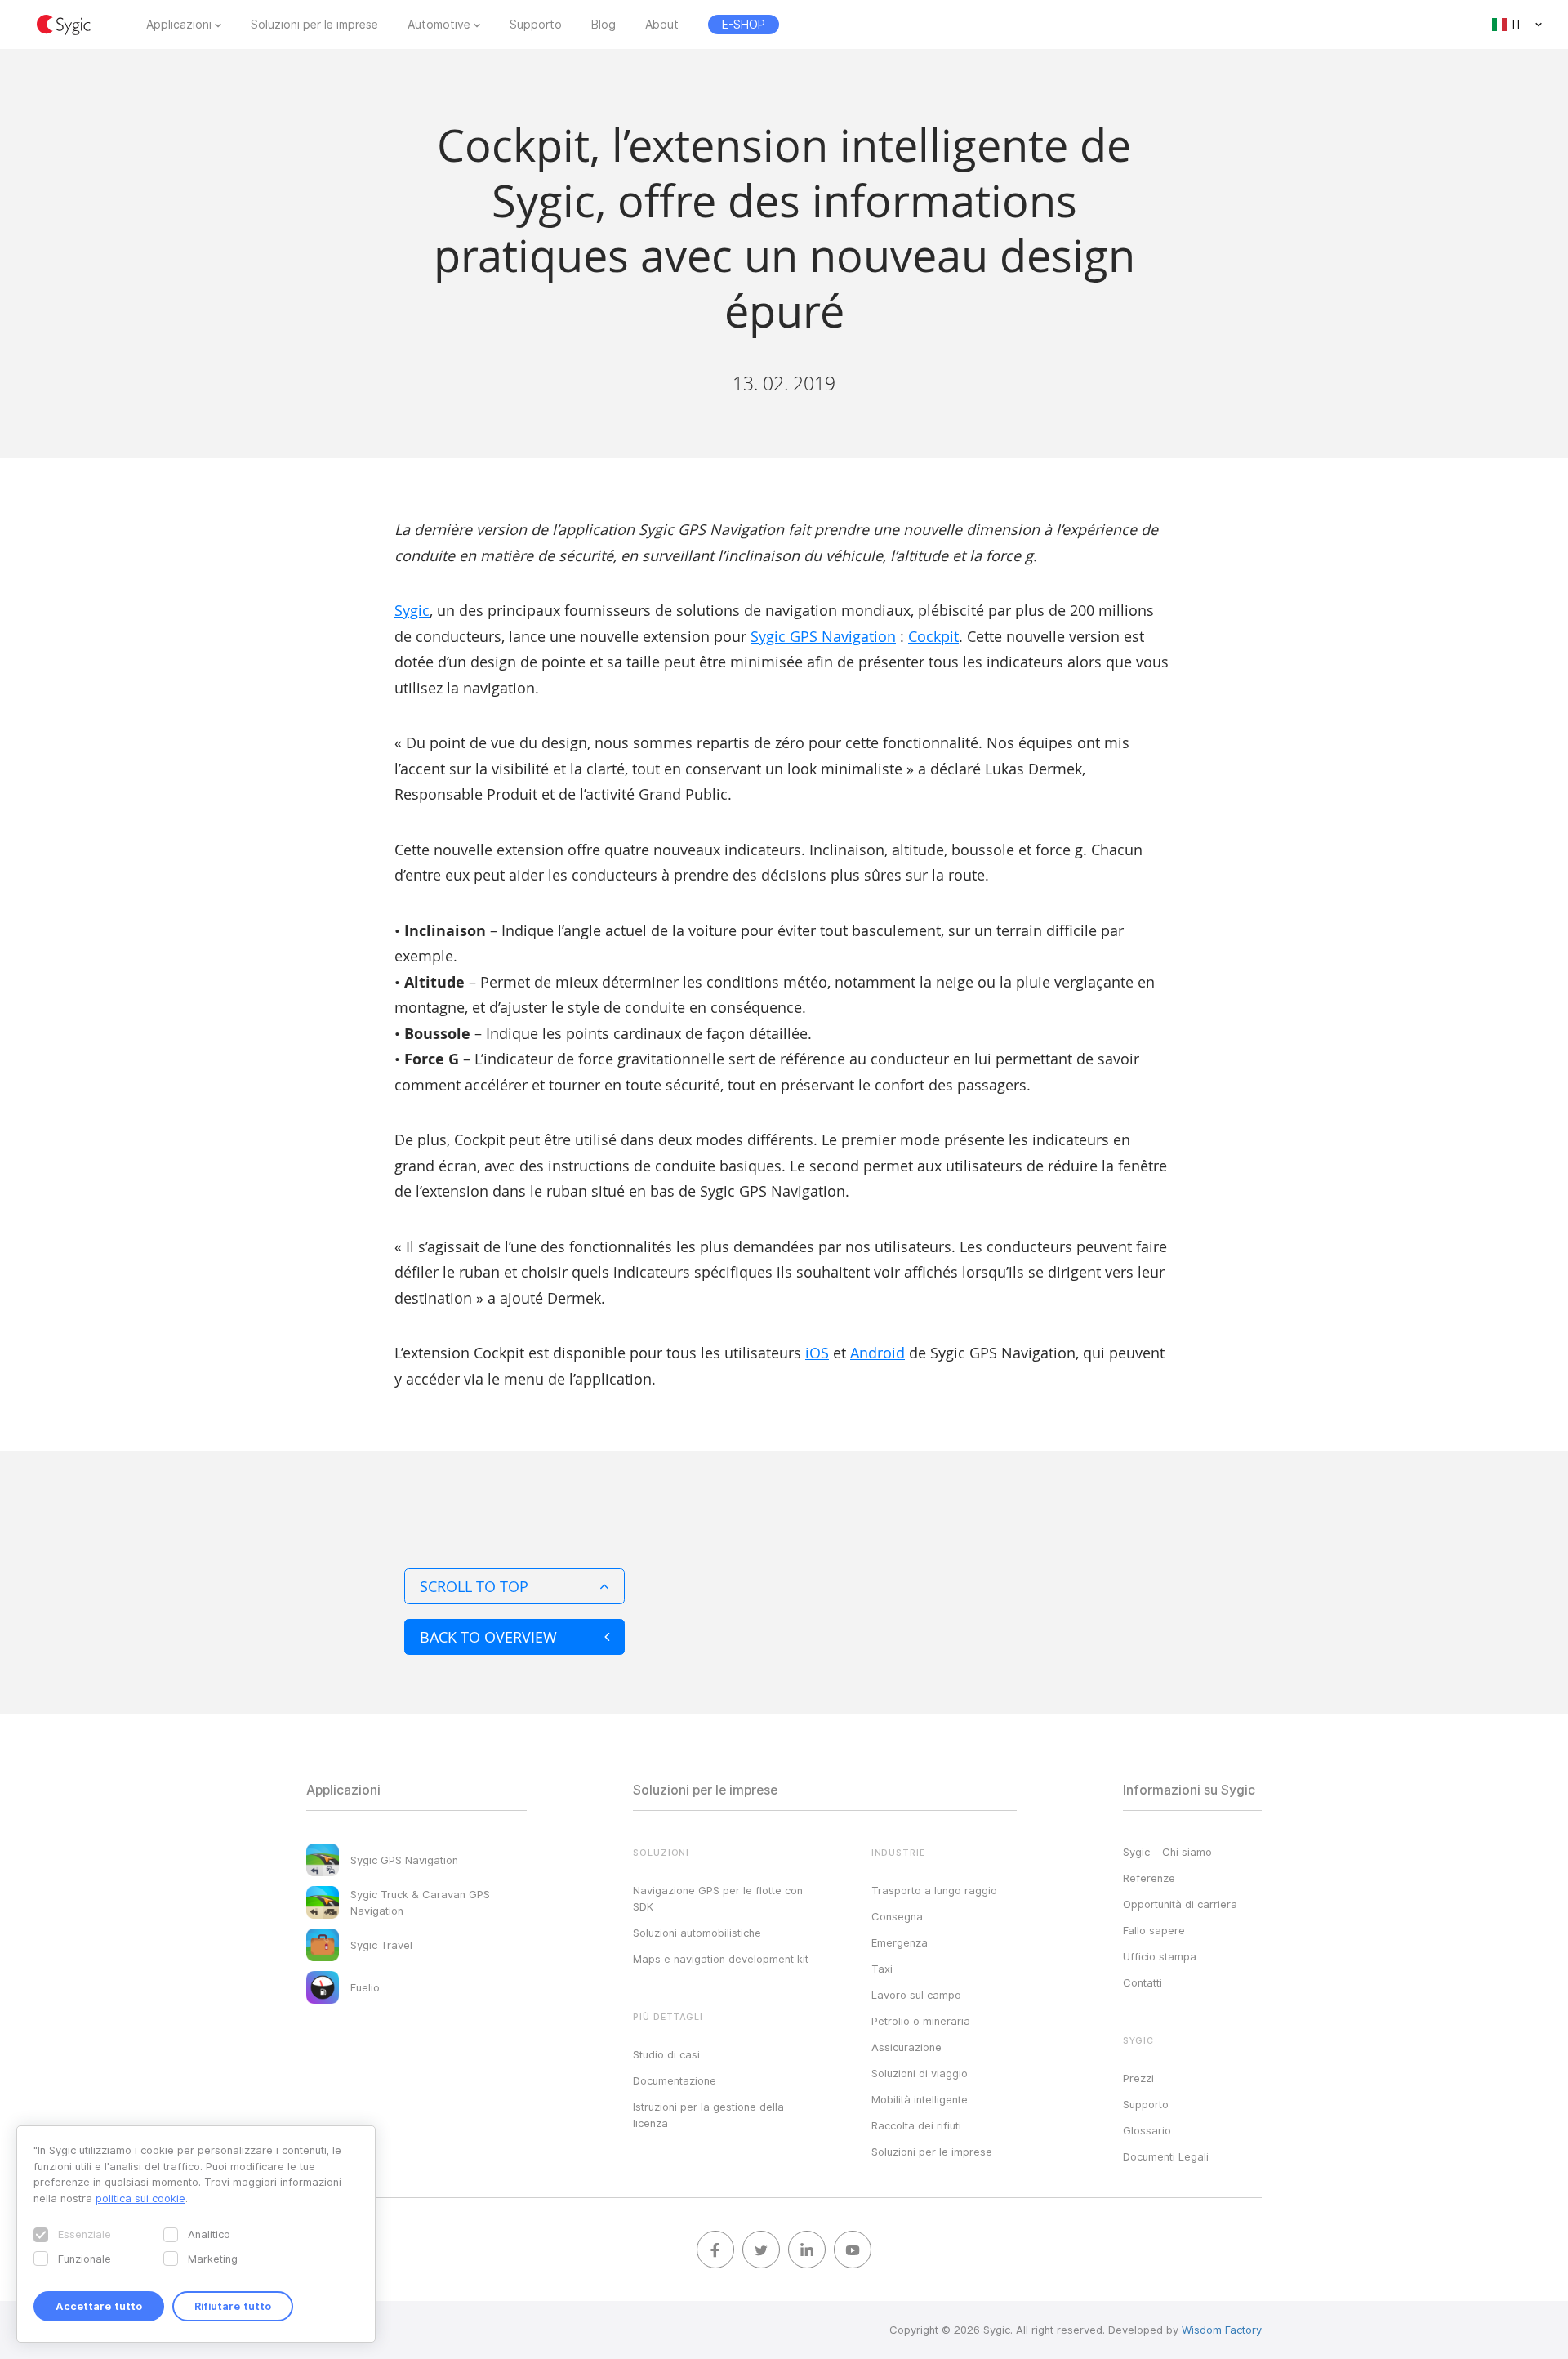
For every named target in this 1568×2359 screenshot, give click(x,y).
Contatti (1143, 1982)
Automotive (439, 25)
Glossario (1147, 2130)
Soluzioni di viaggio (920, 2073)
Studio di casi (666, 2054)
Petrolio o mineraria (921, 2021)
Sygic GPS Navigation (823, 636)
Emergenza (900, 1942)
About (662, 25)
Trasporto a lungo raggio (934, 1890)
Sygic (412, 610)
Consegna (897, 1916)
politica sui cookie (140, 2198)
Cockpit (933, 636)
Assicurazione (906, 2047)
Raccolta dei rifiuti (916, 2125)
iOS (817, 1353)
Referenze (1149, 1878)
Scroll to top (474, 1586)
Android (878, 1353)
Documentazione (675, 2080)
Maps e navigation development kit (721, 1959)
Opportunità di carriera (1180, 1904)
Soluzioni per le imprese (314, 25)
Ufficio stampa (1160, 1956)
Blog (604, 25)
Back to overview (488, 1637)
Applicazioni (179, 25)
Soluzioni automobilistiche (697, 1933)
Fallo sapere (1154, 1930)
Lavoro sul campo (916, 1995)
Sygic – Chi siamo (1167, 1852)
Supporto (536, 25)
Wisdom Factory (1222, 2330)
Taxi (882, 1969)
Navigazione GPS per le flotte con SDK (718, 1898)
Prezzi (1138, 2078)
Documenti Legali (1166, 2156)
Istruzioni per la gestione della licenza (708, 2115)
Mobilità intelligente (920, 2099)
